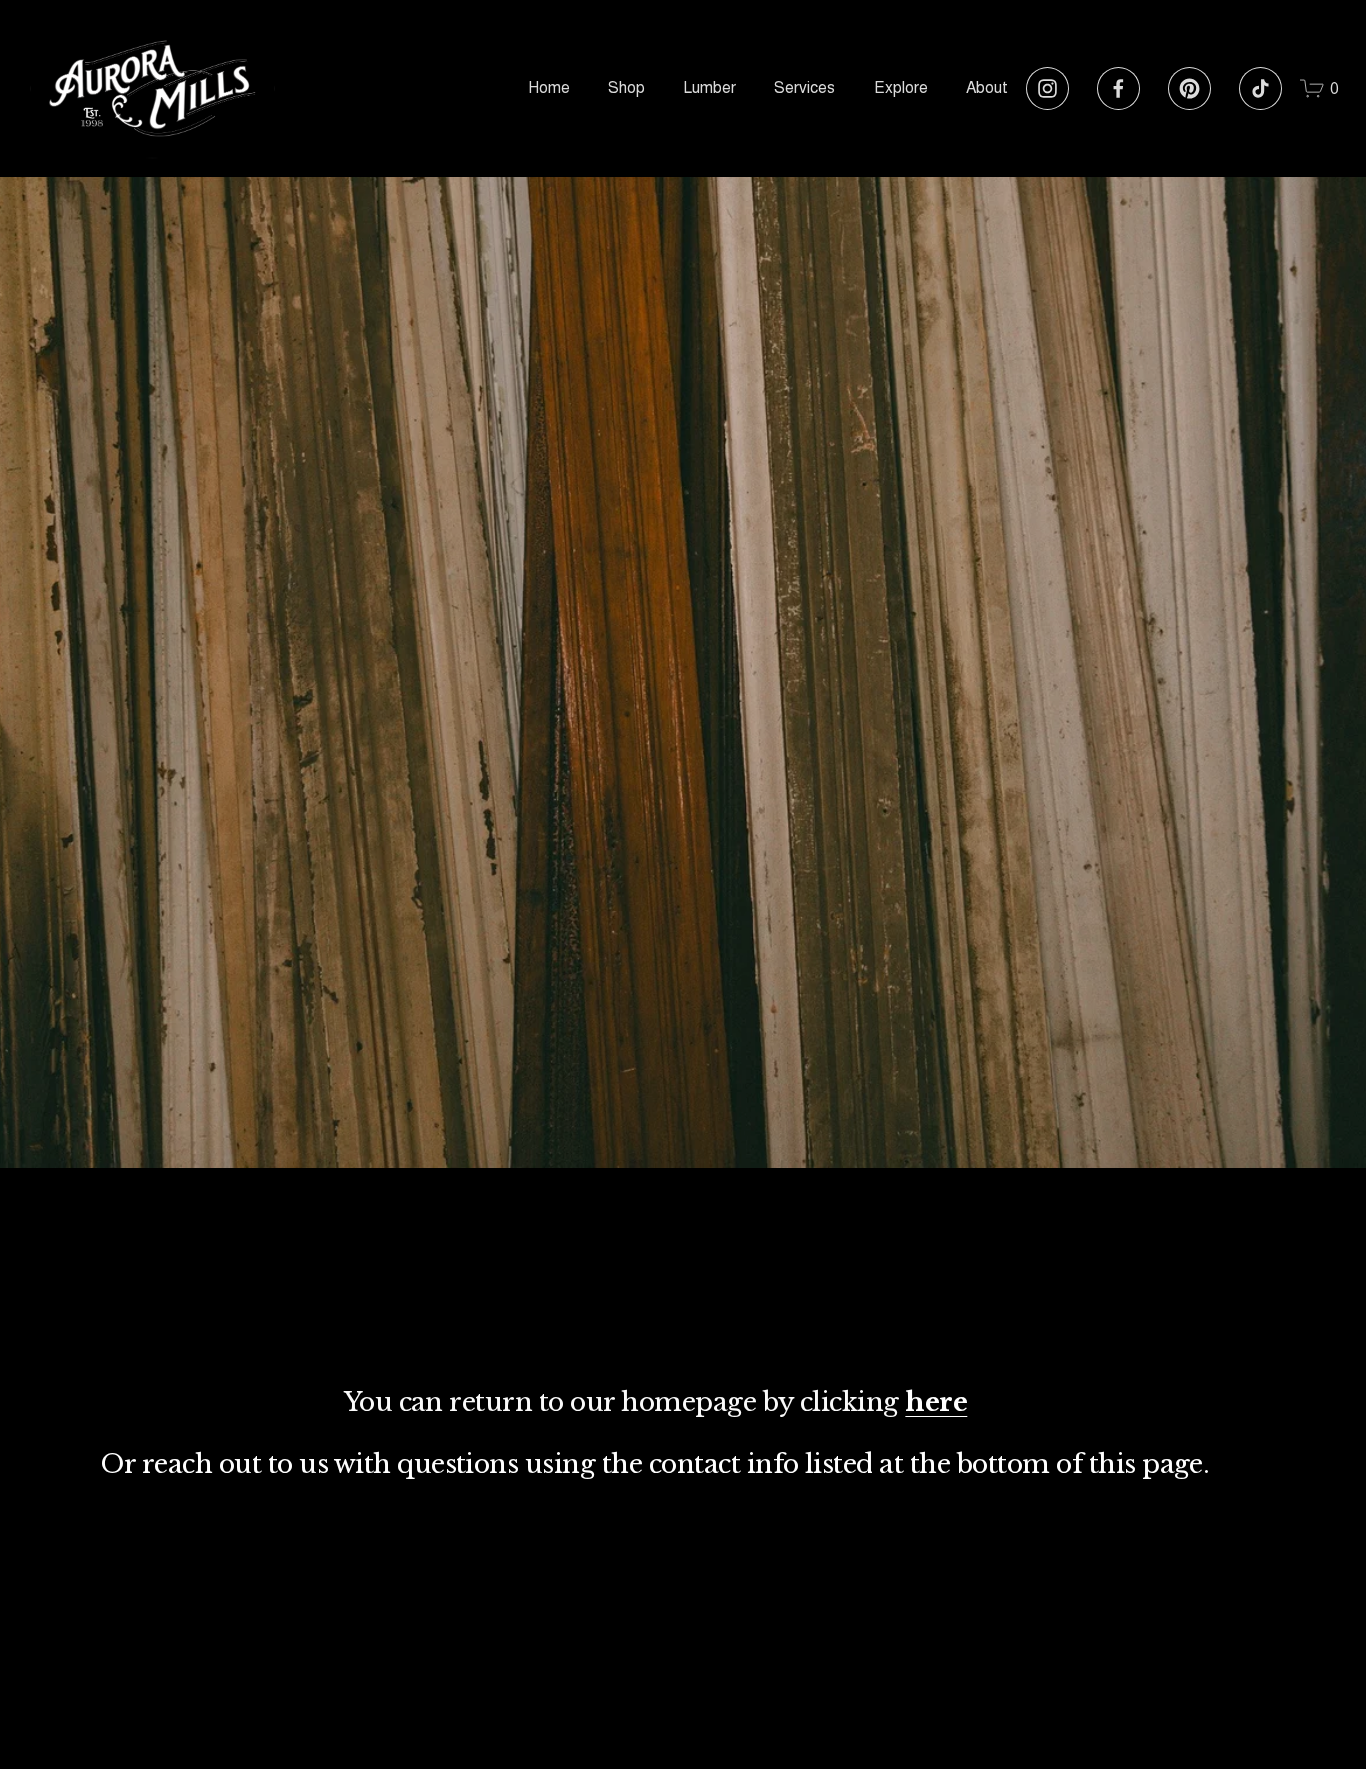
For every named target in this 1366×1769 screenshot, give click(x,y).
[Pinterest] (1189, 88)
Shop (626, 87)
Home (549, 87)
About (987, 87)
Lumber (709, 87)
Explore (901, 87)
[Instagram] (1047, 88)
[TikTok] (1260, 88)
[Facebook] (1118, 88)
